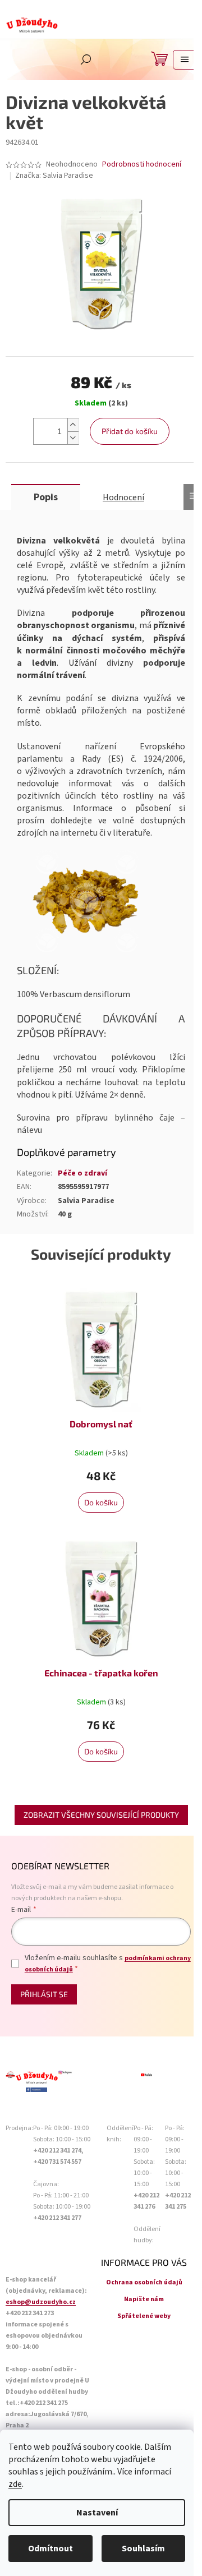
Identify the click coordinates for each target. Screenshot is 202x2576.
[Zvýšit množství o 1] (73, 425)
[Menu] (185, 60)
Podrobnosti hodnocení (142, 165)
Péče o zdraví (82, 1173)
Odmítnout (50, 2549)
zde (15, 2484)
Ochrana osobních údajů (144, 2282)
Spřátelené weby (144, 2316)
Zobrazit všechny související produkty (101, 1815)
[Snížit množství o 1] (73, 438)
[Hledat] (86, 59)
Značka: (54, 176)
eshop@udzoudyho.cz (41, 2302)
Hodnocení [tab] (123, 497)
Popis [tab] (46, 497)
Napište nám (144, 2299)
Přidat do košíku (130, 431)
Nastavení (97, 2513)
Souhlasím (143, 2549)
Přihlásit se (44, 1994)
